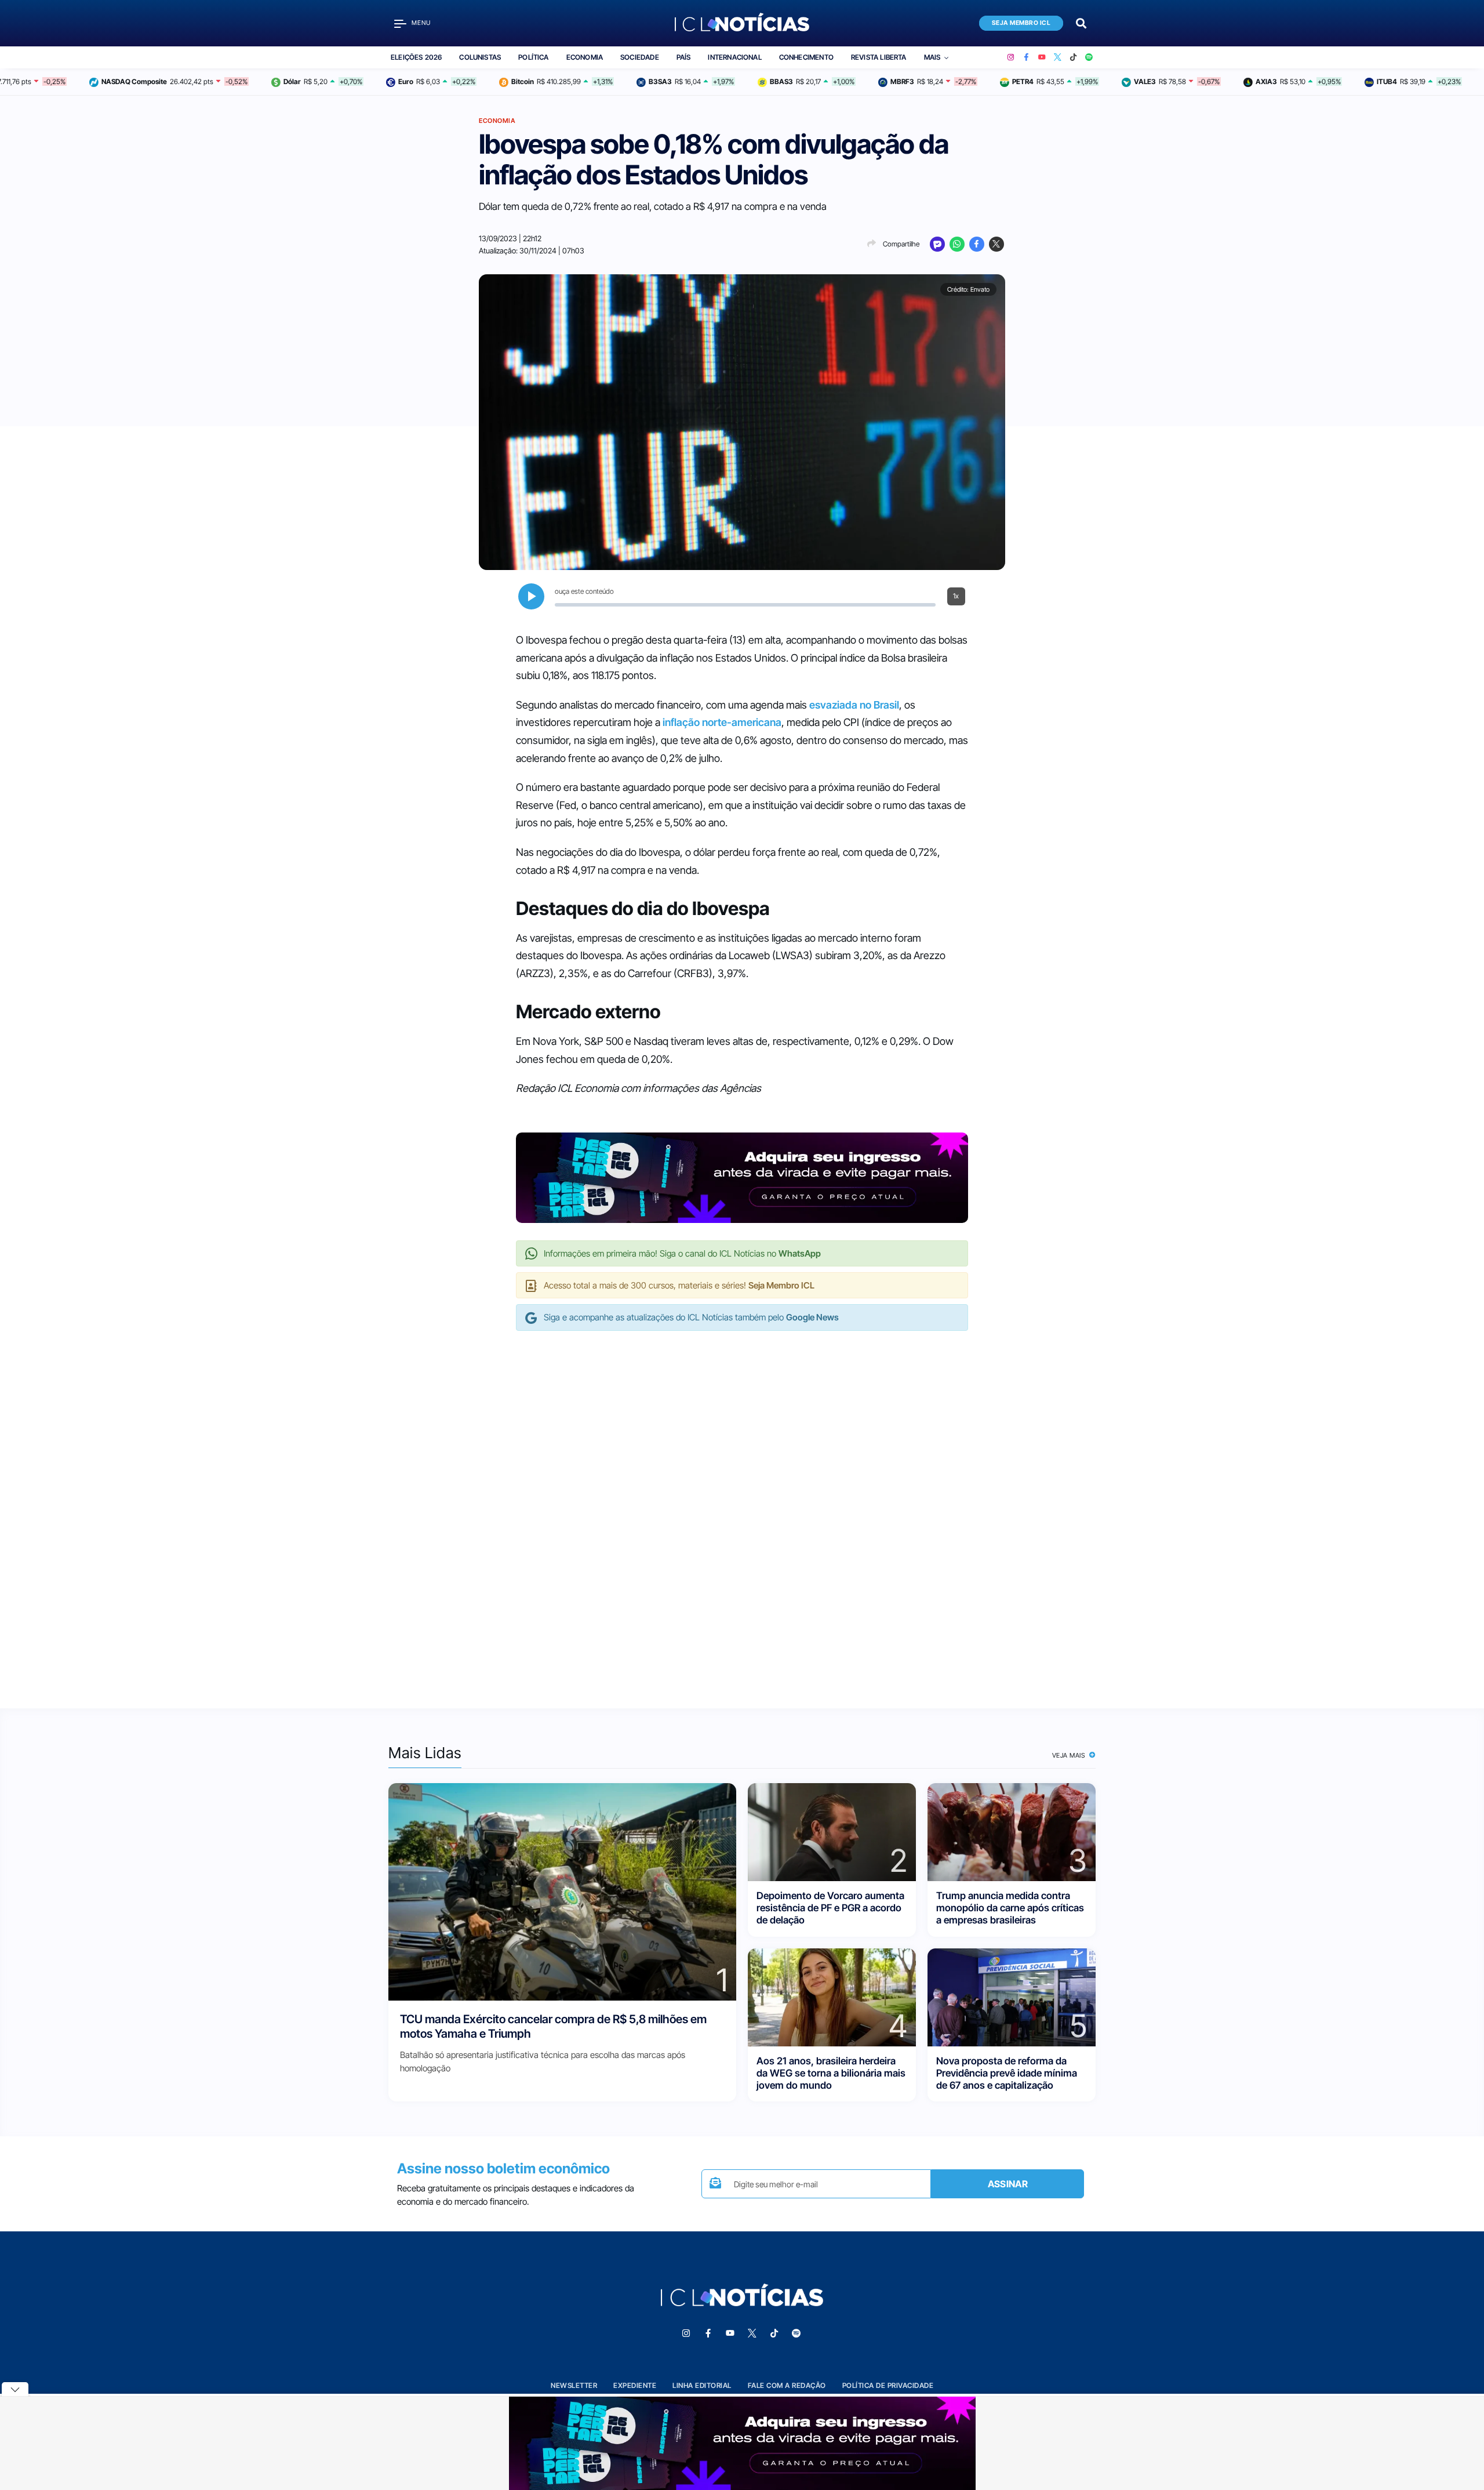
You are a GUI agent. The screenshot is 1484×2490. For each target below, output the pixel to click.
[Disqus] (742, 1508)
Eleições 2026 (416, 57)
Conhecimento (806, 57)
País (684, 57)
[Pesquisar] (1081, 22)
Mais (932, 57)
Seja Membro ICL (1021, 23)
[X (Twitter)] (1058, 57)
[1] (562, 1891)
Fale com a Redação (787, 2385)
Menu (421, 23)
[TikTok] (1073, 57)
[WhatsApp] (957, 244)
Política (533, 57)
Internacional (734, 57)
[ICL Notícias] (742, 23)
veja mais (1070, 1755)
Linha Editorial (702, 2385)
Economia (585, 57)
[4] (832, 1996)
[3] (1012, 1831)
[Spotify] (1089, 57)
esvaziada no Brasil (854, 705)
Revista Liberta (879, 57)
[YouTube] (1042, 57)
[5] (1012, 1996)
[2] (832, 1831)
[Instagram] (1011, 57)
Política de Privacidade (888, 2385)
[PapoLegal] (937, 244)
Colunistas (480, 57)
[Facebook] (1026, 57)
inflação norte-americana (722, 722)
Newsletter (574, 2385)
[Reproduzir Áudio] (531, 596)
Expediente (635, 2385)
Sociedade (640, 57)
